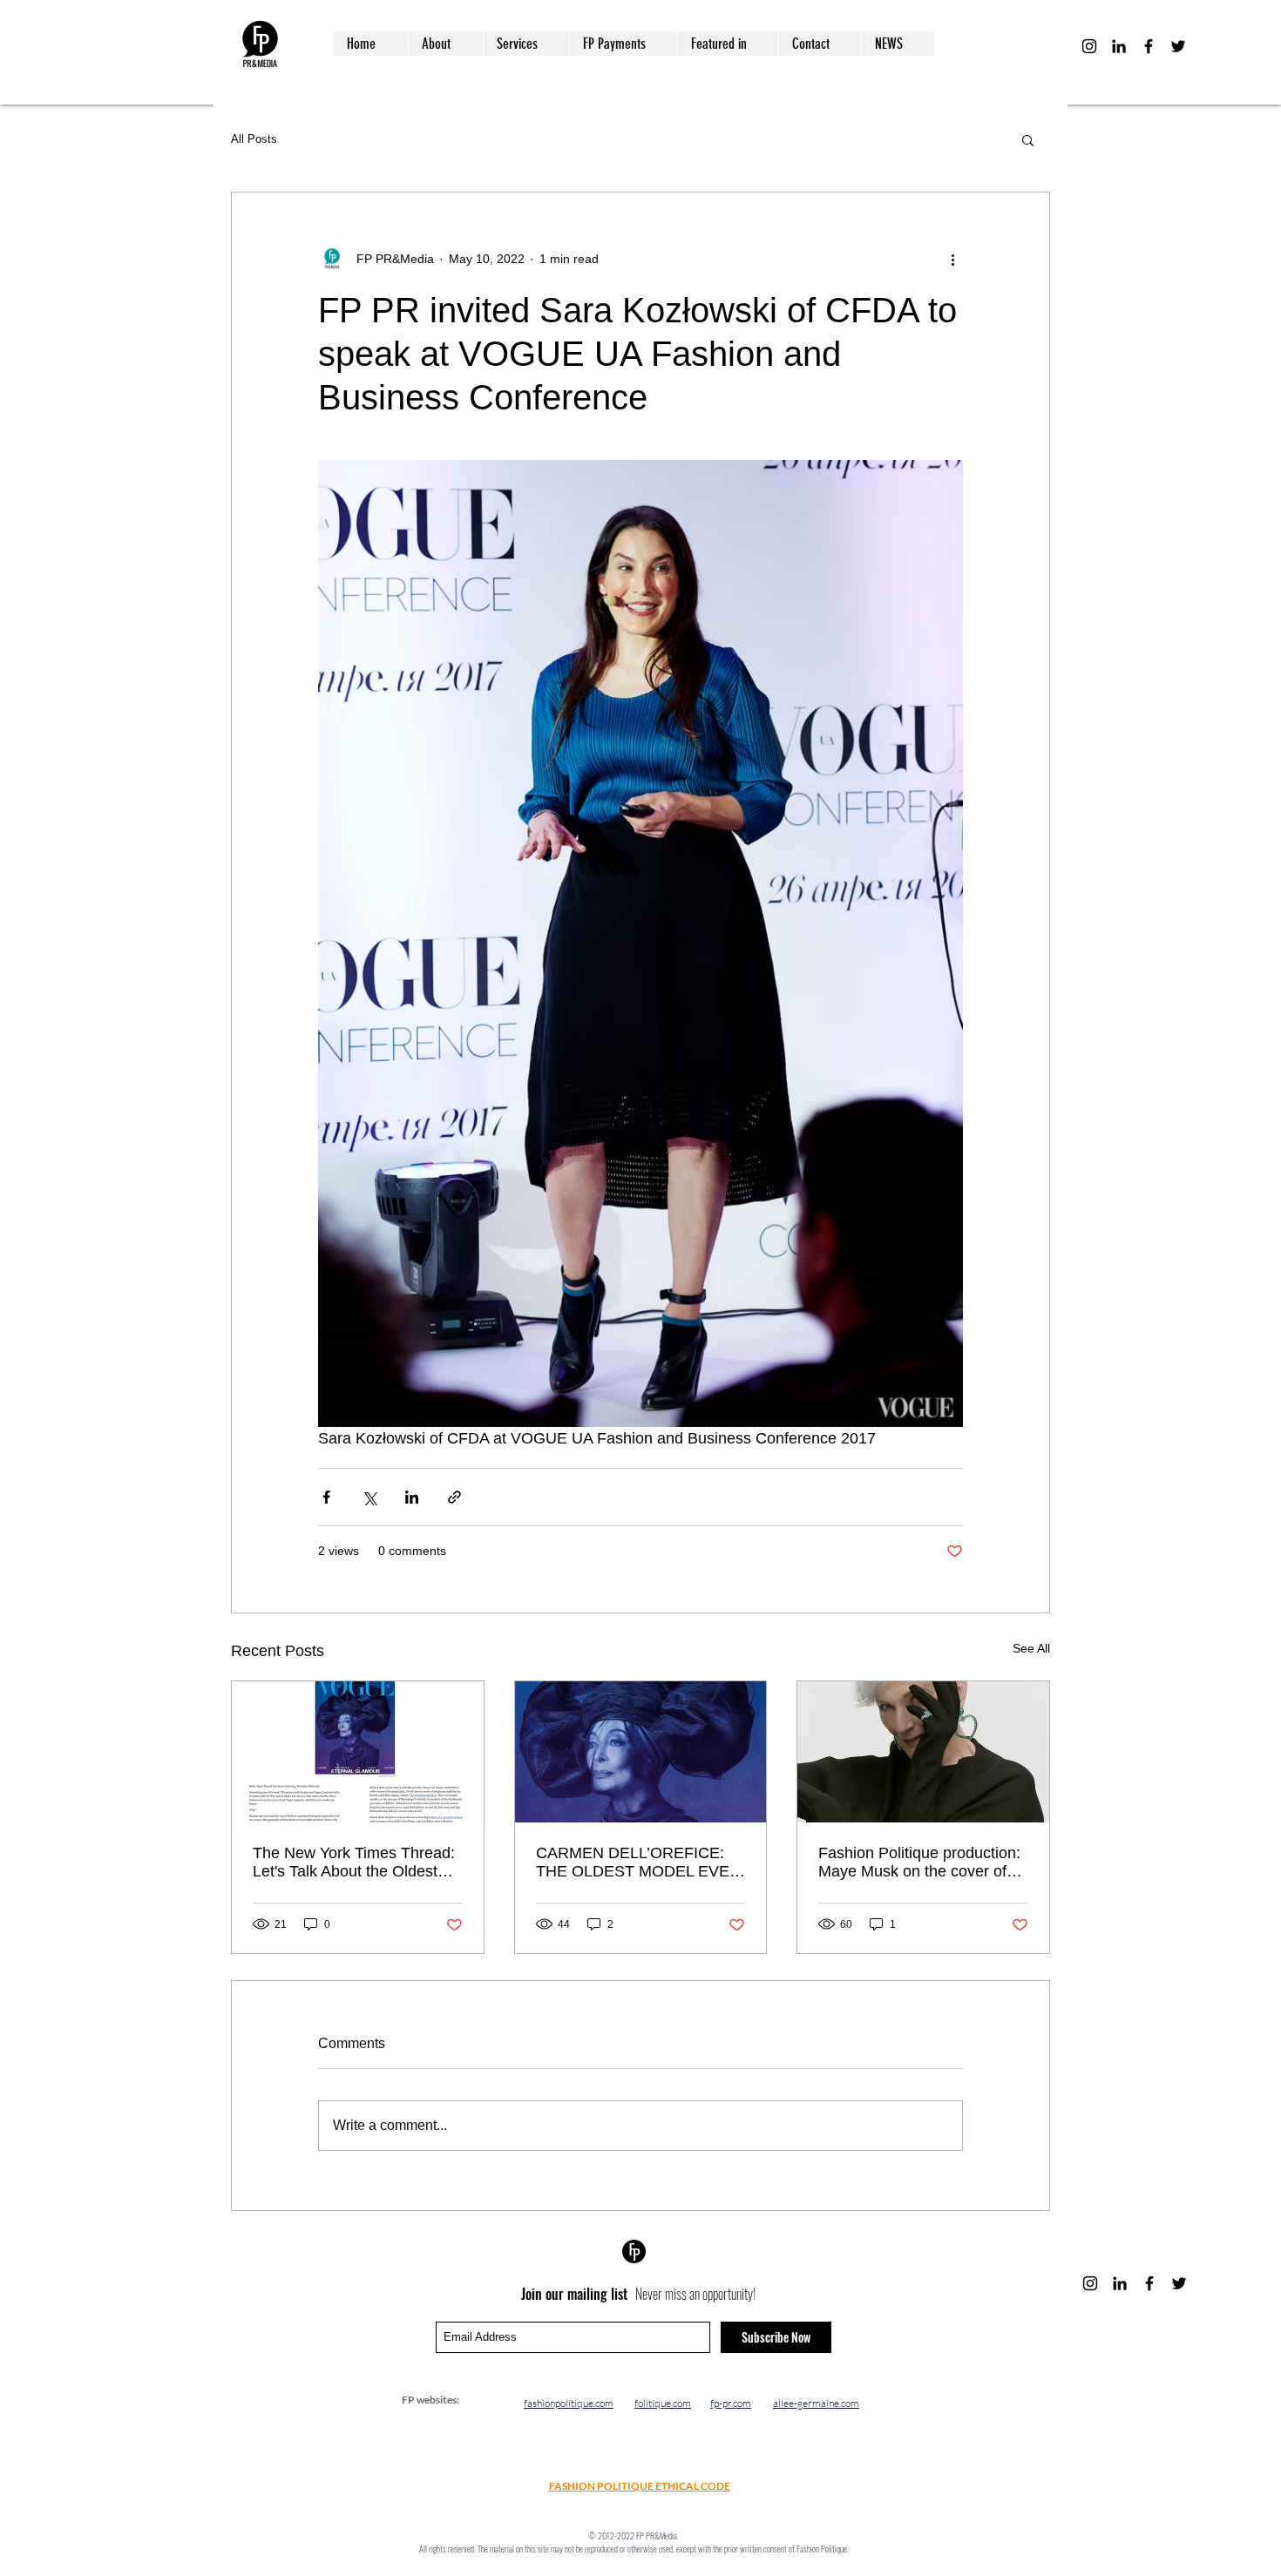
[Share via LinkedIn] (412, 1497)
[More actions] (952, 259)
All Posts (254, 139)
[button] (1028, 139)
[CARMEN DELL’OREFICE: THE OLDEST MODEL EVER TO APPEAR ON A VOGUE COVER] (641, 1752)
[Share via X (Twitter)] (369, 1497)
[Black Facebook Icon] (1149, 46)
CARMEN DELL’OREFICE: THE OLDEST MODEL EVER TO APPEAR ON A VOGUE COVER (638, 1863)
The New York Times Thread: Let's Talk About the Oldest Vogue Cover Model (354, 1863)
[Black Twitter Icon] (1178, 46)
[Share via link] (454, 1497)
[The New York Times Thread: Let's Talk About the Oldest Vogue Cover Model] (358, 1752)
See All (1031, 1648)
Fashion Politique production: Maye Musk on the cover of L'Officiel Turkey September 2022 (919, 1863)
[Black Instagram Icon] (1089, 46)
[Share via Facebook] (326, 1497)
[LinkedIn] (1119, 46)
